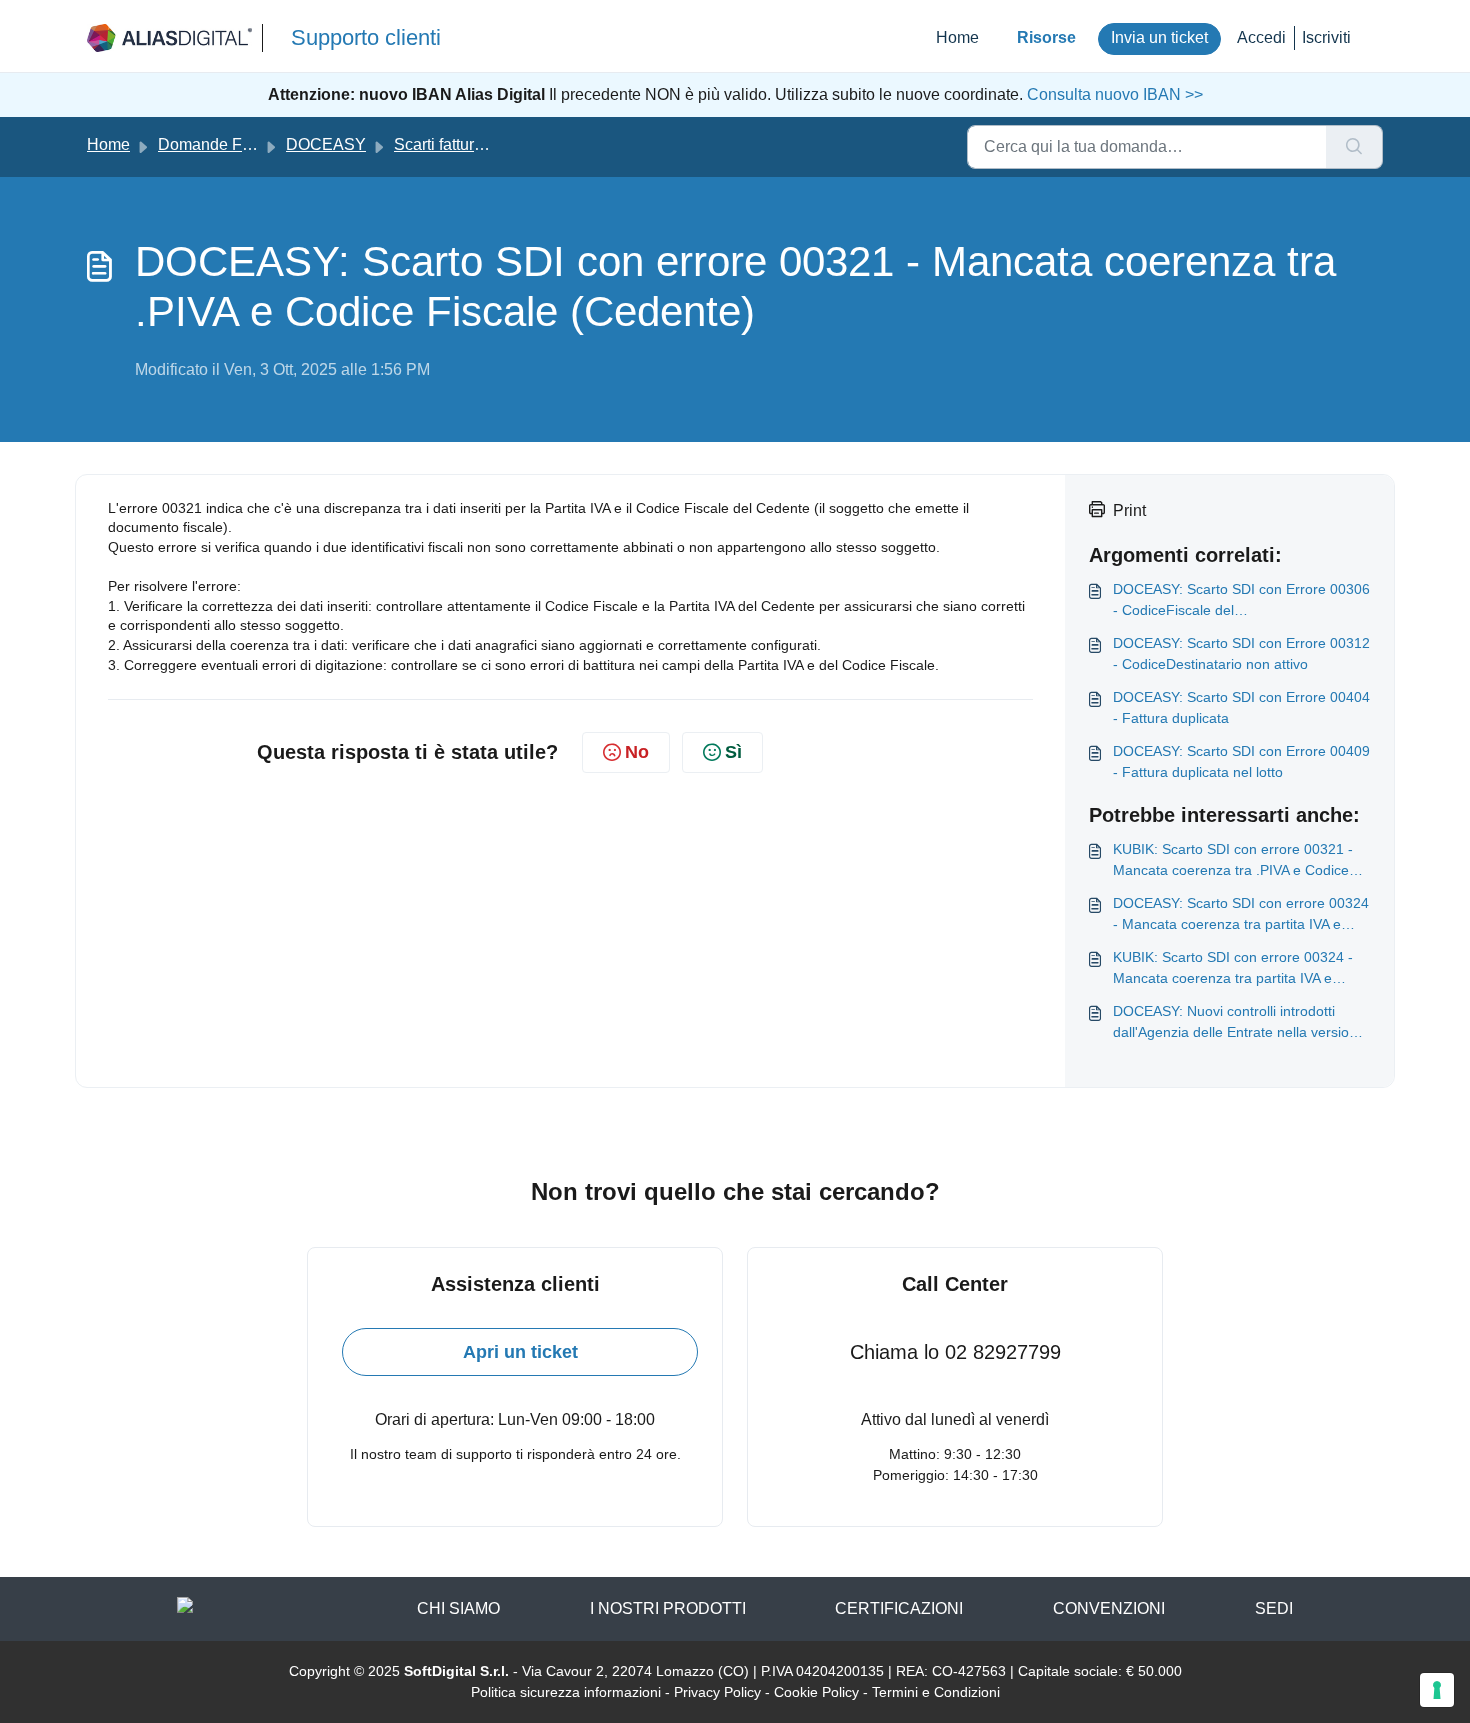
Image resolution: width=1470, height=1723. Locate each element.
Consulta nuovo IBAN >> (1113, 94)
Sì (733, 752)
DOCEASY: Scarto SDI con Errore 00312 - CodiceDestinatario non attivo (1241, 653)
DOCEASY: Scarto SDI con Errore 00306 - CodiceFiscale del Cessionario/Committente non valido (1241, 601)
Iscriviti (1326, 37)
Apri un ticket (520, 1352)
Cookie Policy (816, 1692)
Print (1129, 510)
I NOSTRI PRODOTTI (668, 1608)
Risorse (1046, 37)
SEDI (1274, 1608)
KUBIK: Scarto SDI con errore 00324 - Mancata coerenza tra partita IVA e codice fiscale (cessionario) (1233, 969)
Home (957, 37)
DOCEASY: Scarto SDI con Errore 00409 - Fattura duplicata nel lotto (1241, 761)
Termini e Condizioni (936, 1692)
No (637, 752)
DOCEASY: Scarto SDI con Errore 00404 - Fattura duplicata (1241, 707)
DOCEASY (326, 144)
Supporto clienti (366, 37)
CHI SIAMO (458, 1608)
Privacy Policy (717, 1692)
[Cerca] (1354, 147)
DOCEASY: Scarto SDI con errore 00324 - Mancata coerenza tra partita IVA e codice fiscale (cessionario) (1241, 915)
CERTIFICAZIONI (899, 1608)
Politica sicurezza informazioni (566, 1692)
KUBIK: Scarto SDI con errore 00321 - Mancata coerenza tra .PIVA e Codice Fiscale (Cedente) (1233, 861)
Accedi (1261, 37)
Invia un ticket (1159, 37)
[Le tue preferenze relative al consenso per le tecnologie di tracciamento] (1437, 1690)
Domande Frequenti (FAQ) (252, 144)
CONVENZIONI (1109, 1608)
